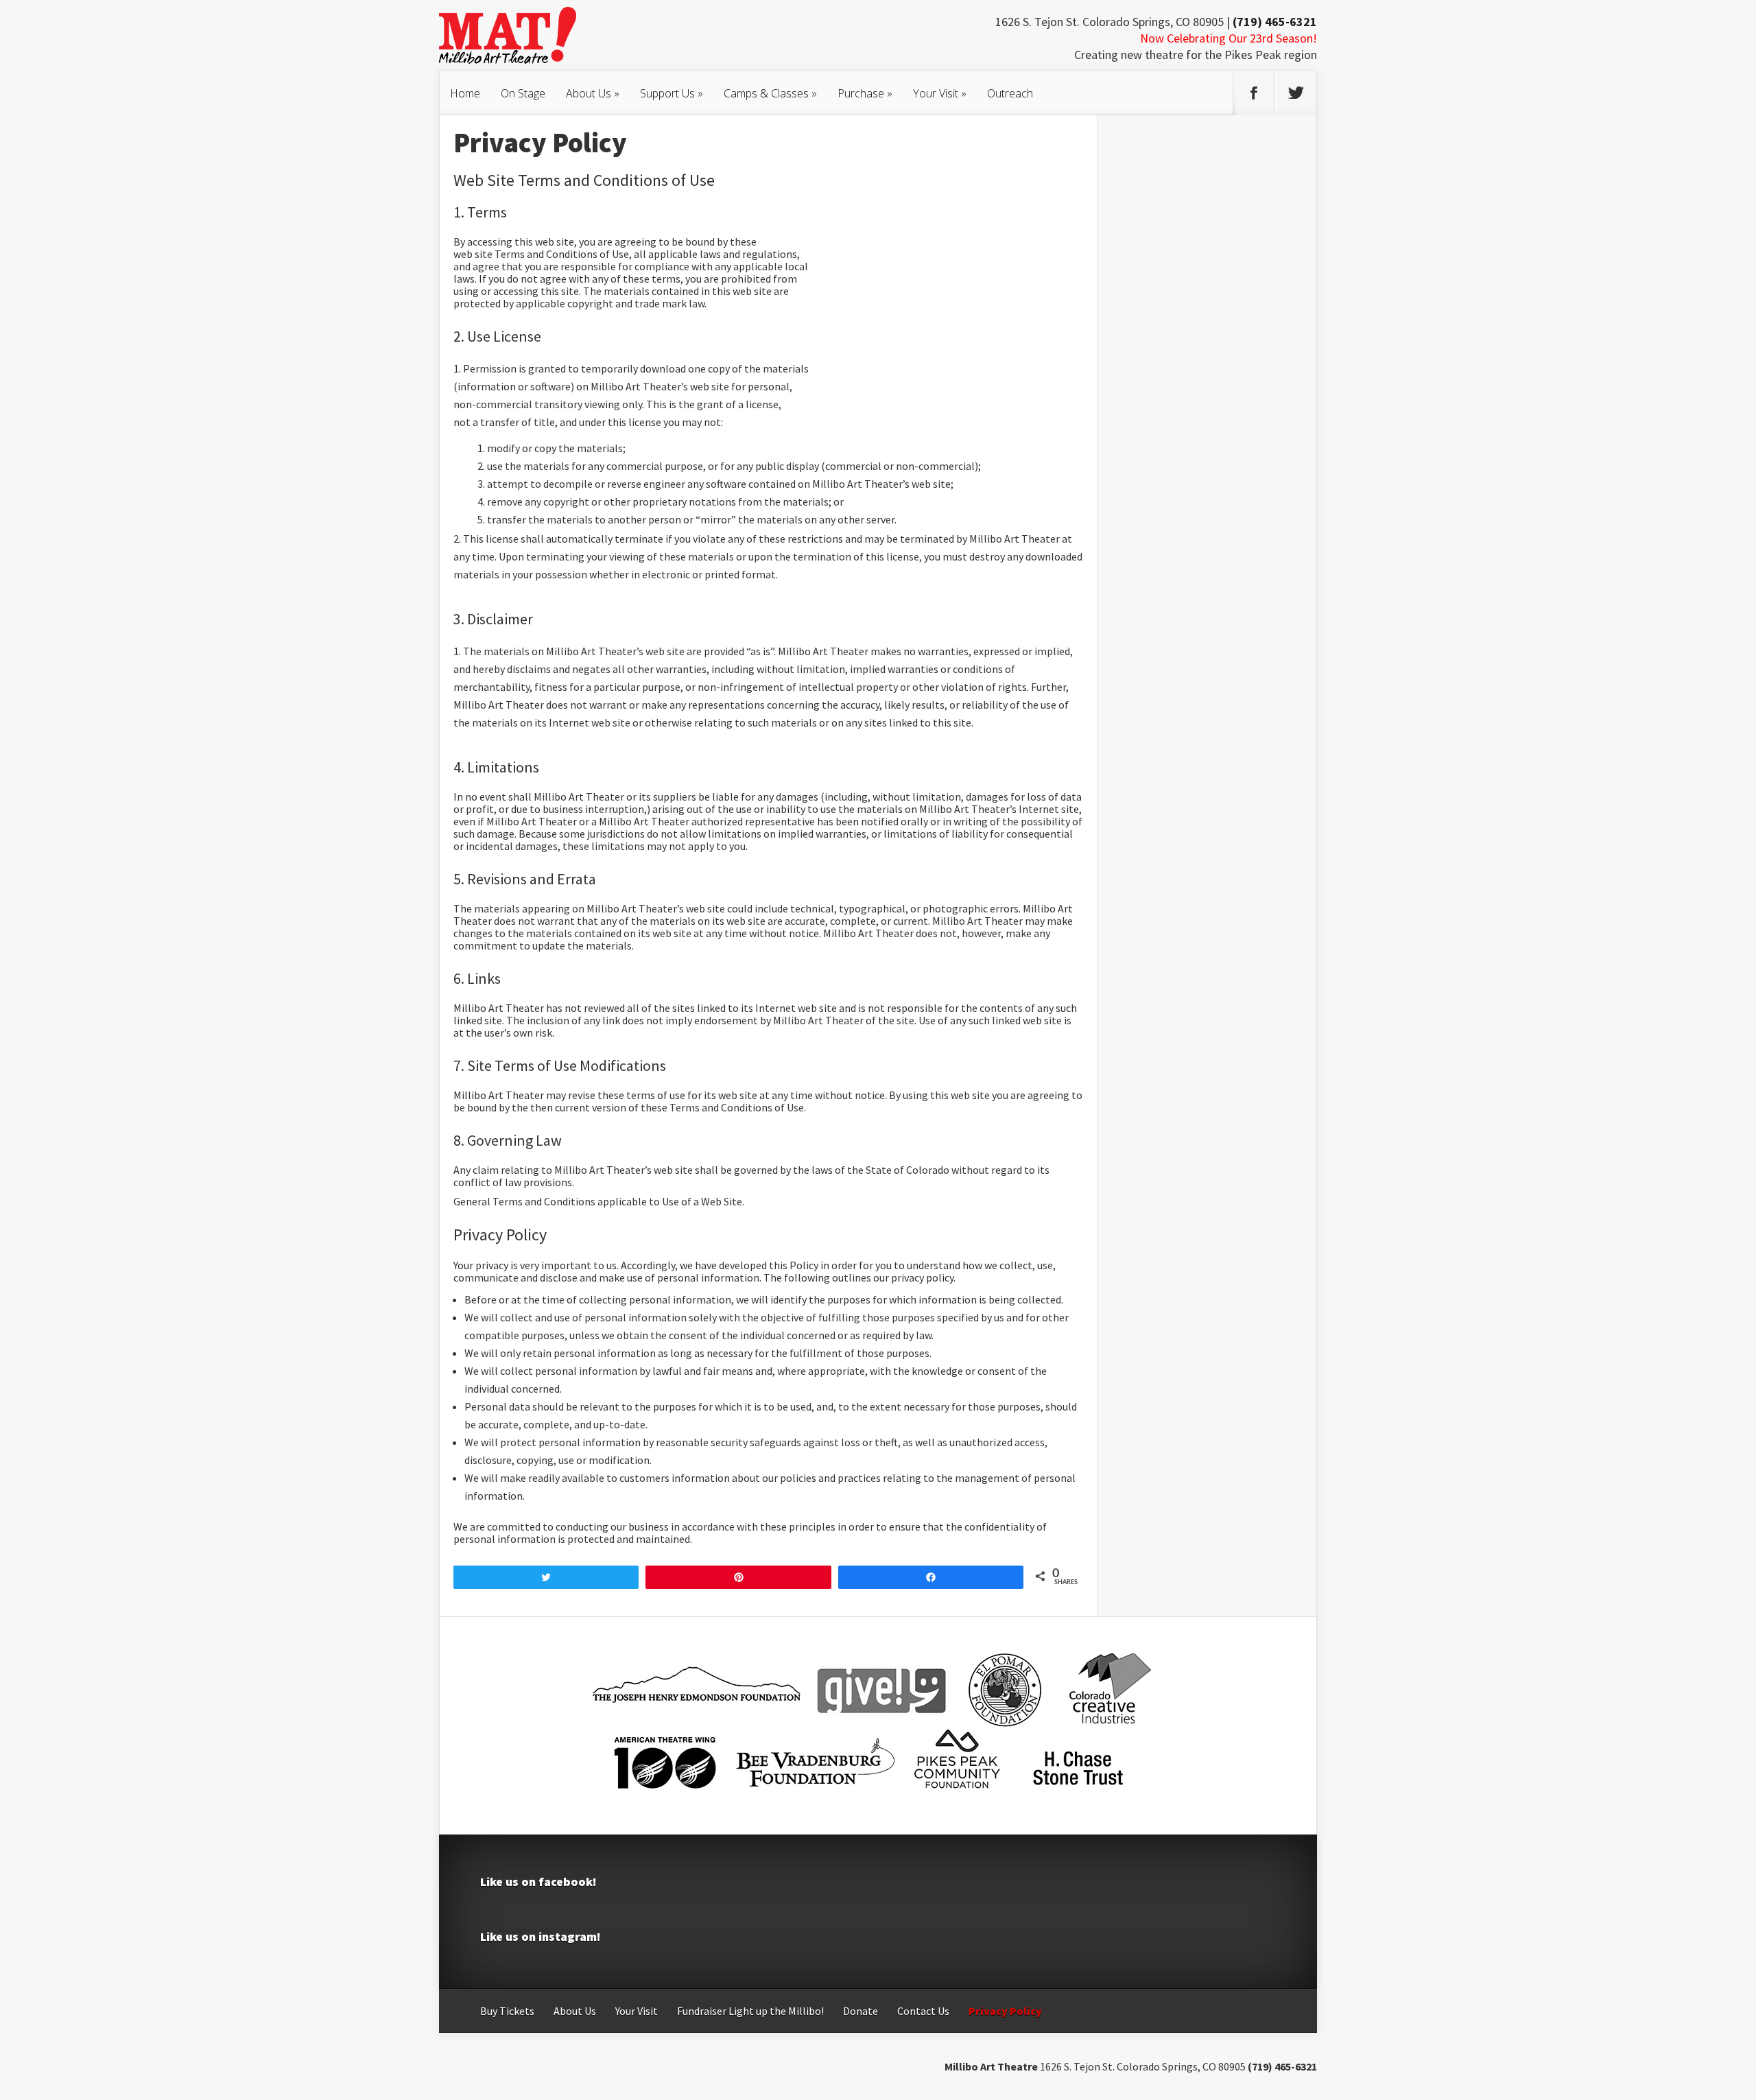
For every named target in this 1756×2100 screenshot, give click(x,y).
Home (465, 93)
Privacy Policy (1005, 2011)
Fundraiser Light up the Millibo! (750, 2011)
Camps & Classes (770, 93)
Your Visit (940, 93)
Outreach (1010, 93)
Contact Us (923, 2011)
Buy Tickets (507, 2011)
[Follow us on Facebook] (1254, 93)
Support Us (672, 93)
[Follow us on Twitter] (1296, 93)
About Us (593, 93)
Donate (861, 2011)
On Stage (523, 93)
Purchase (865, 93)
